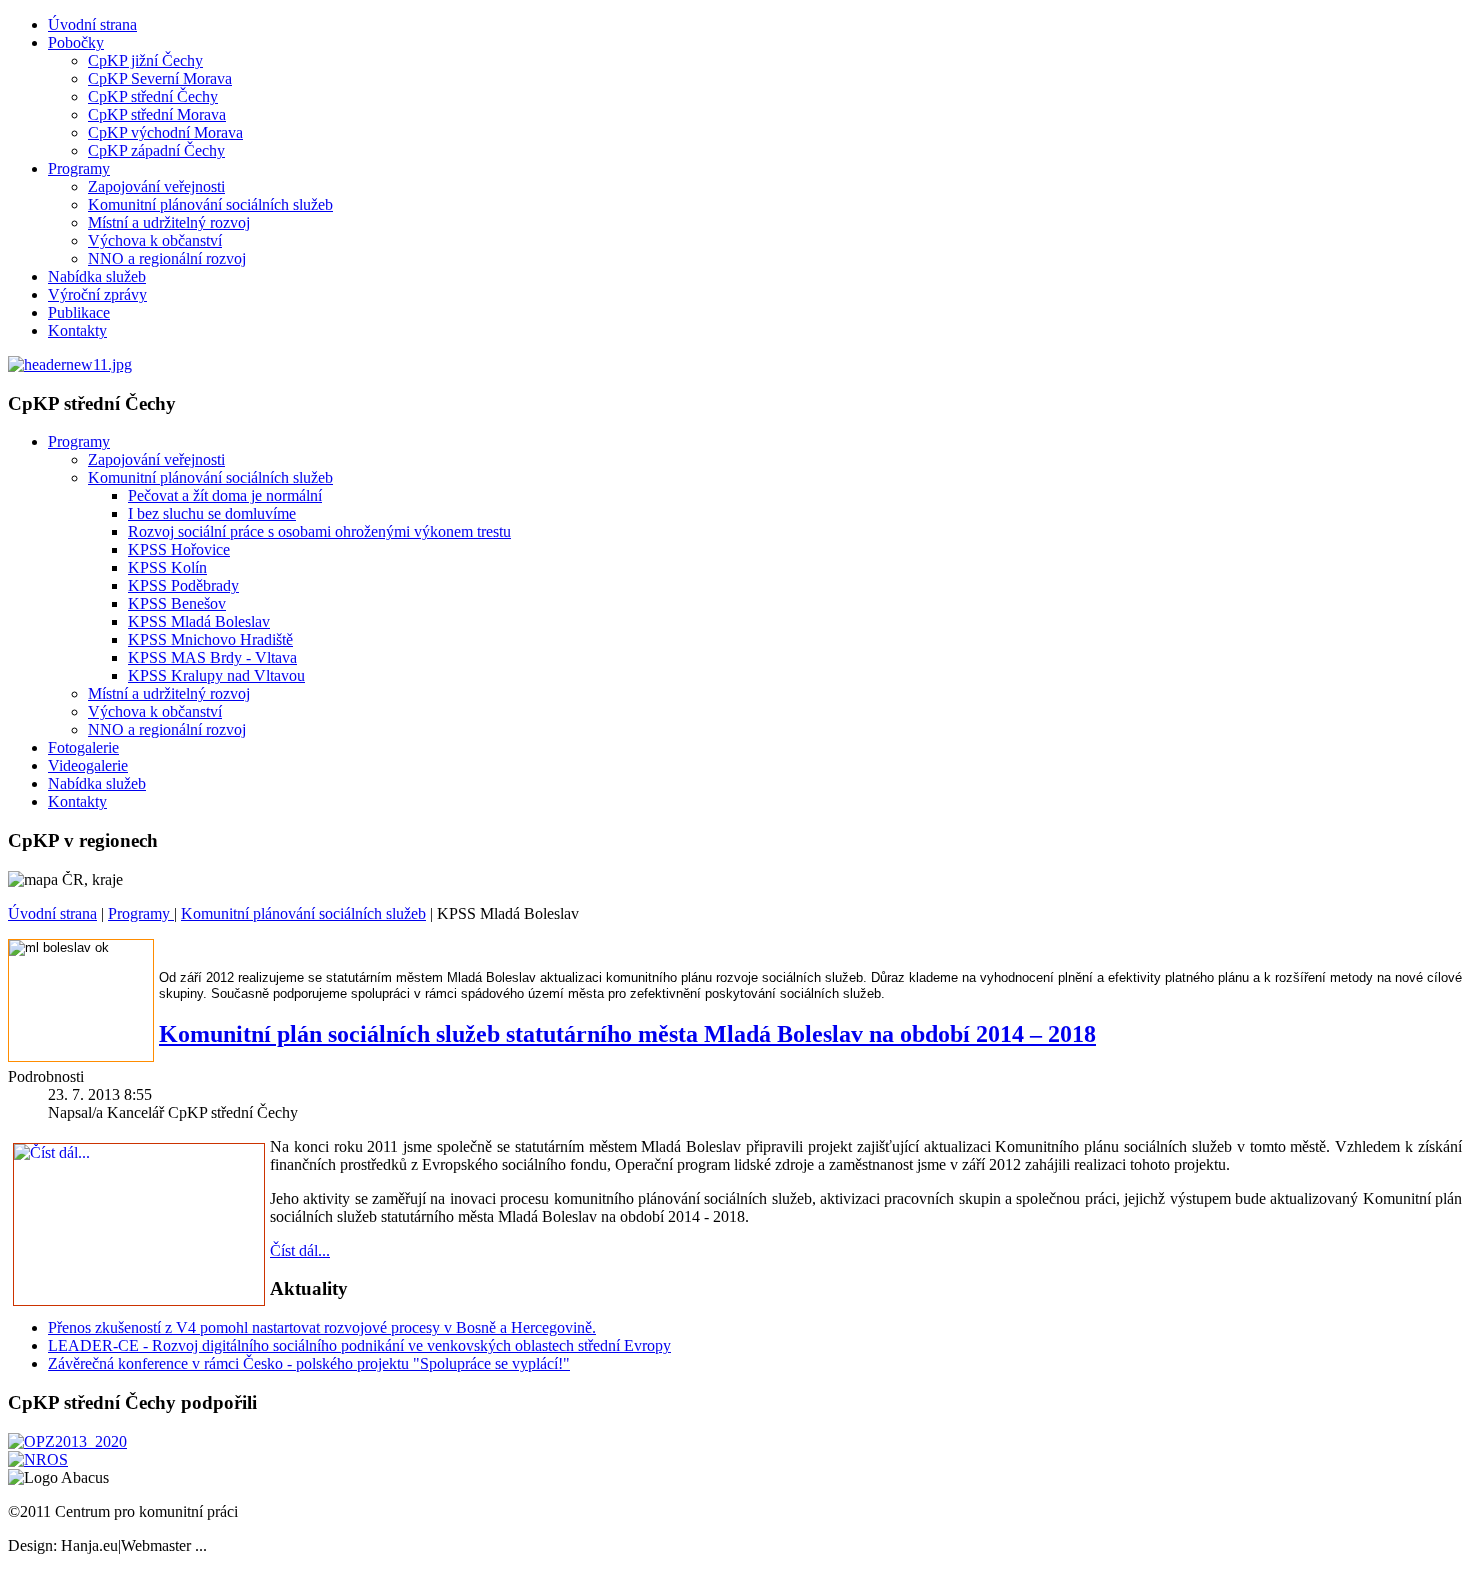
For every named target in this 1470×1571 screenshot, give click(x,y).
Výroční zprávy (97, 294)
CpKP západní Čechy (156, 150)
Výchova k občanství (155, 240)
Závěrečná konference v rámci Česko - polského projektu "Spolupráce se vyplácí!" (309, 1363)
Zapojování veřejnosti (156, 186)
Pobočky (76, 42)
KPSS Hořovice (179, 549)
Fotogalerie (83, 747)
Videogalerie (88, 765)
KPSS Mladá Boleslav (199, 621)
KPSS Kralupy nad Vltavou (216, 675)
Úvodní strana (92, 24)
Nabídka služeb (97, 276)
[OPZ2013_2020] (67, 1441)
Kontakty (77, 330)
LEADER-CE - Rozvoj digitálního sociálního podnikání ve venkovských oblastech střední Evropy (359, 1345)
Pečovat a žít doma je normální (225, 495)
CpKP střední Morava (157, 114)
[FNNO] (38, 1459)
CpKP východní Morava (165, 132)
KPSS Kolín (167, 567)
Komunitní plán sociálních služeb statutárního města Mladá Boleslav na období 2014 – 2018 (627, 1034)
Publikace (79, 312)
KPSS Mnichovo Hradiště (210, 639)
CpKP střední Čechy (153, 96)
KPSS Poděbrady (183, 585)
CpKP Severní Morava (160, 78)
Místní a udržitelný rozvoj (169, 222)
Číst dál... (300, 1250)
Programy (79, 168)
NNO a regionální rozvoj (167, 258)
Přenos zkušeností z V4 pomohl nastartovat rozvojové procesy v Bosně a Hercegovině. (322, 1327)
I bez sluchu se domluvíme (212, 513)
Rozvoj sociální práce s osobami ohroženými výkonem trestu (319, 531)
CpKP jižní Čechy (145, 60)
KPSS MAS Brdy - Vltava (212, 657)
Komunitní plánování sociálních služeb (210, 204)
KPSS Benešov (177, 603)
